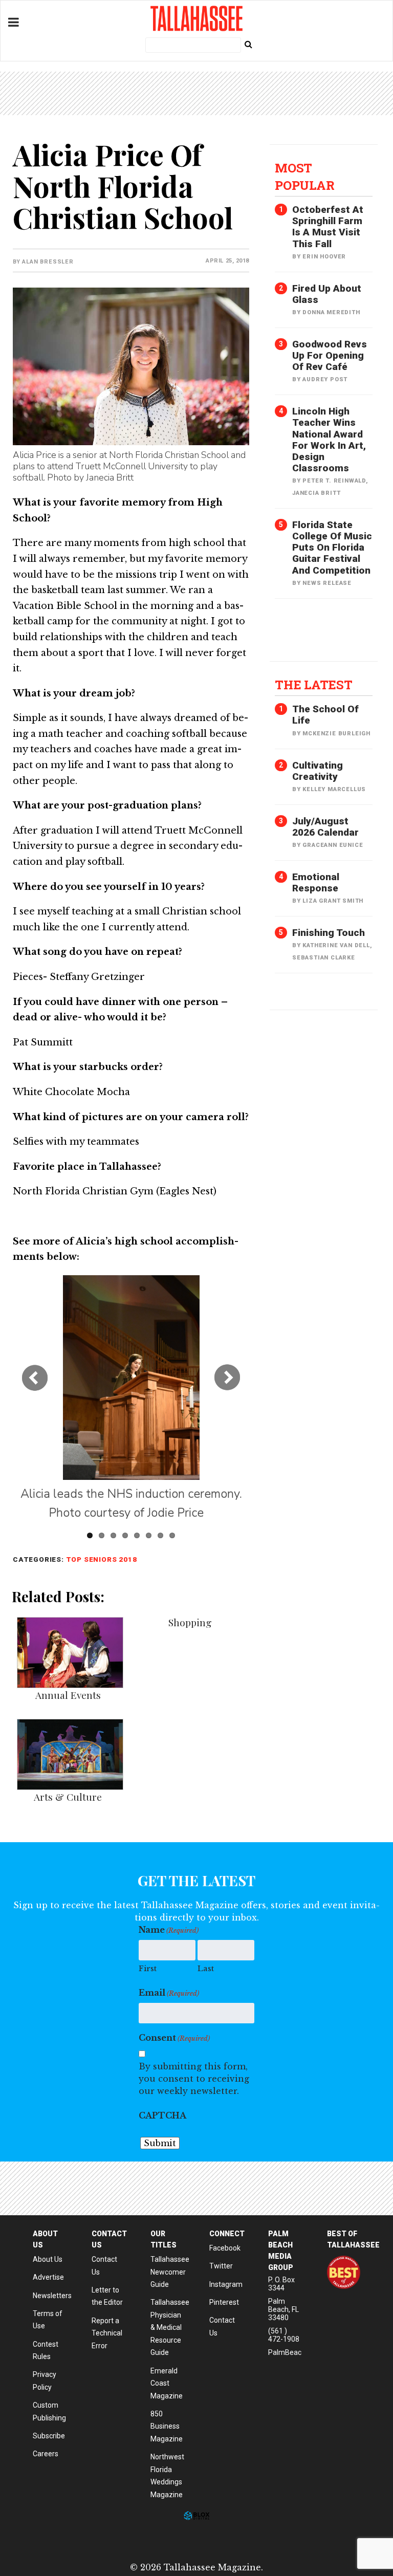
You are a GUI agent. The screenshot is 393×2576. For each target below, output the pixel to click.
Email (169, 1993)
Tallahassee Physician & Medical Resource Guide (170, 2327)
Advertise (48, 2277)
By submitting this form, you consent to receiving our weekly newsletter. (194, 2079)
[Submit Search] (248, 44)
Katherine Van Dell (336, 945)
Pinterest (224, 2302)
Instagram (226, 2284)
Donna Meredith (331, 312)
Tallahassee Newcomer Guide (170, 2272)
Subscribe (49, 2436)
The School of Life (325, 715)
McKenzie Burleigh (336, 734)
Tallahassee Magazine (196, 18)
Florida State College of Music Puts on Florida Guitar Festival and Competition (332, 548)
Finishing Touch (329, 933)
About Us (48, 2259)
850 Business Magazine (167, 2426)
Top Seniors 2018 (102, 1559)
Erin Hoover (324, 257)
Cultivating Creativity (318, 771)
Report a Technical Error (107, 2333)
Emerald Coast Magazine (167, 2383)
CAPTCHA (162, 2115)
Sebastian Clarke (324, 958)
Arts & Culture (68, 1797)
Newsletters (52, 2296)
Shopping (190, 1622)
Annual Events (68, 1695)
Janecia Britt (316, 493)
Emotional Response (316, 882)
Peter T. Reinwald (334, 481)
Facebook (225, 2248)
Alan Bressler (48, 262)
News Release (327, 583)
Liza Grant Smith (333, 901)
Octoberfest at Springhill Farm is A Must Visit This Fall (328, 226)
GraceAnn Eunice (333, 845)
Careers (46, 2454)
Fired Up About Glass (327, 294)
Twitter (221, 2266)
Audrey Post (325, 379)
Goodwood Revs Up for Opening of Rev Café (330, 355)
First (148, 1968)
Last (206, 1968)
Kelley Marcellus (334, 789)
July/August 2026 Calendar (325, 827)
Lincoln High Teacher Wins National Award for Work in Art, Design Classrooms (329, 440)
